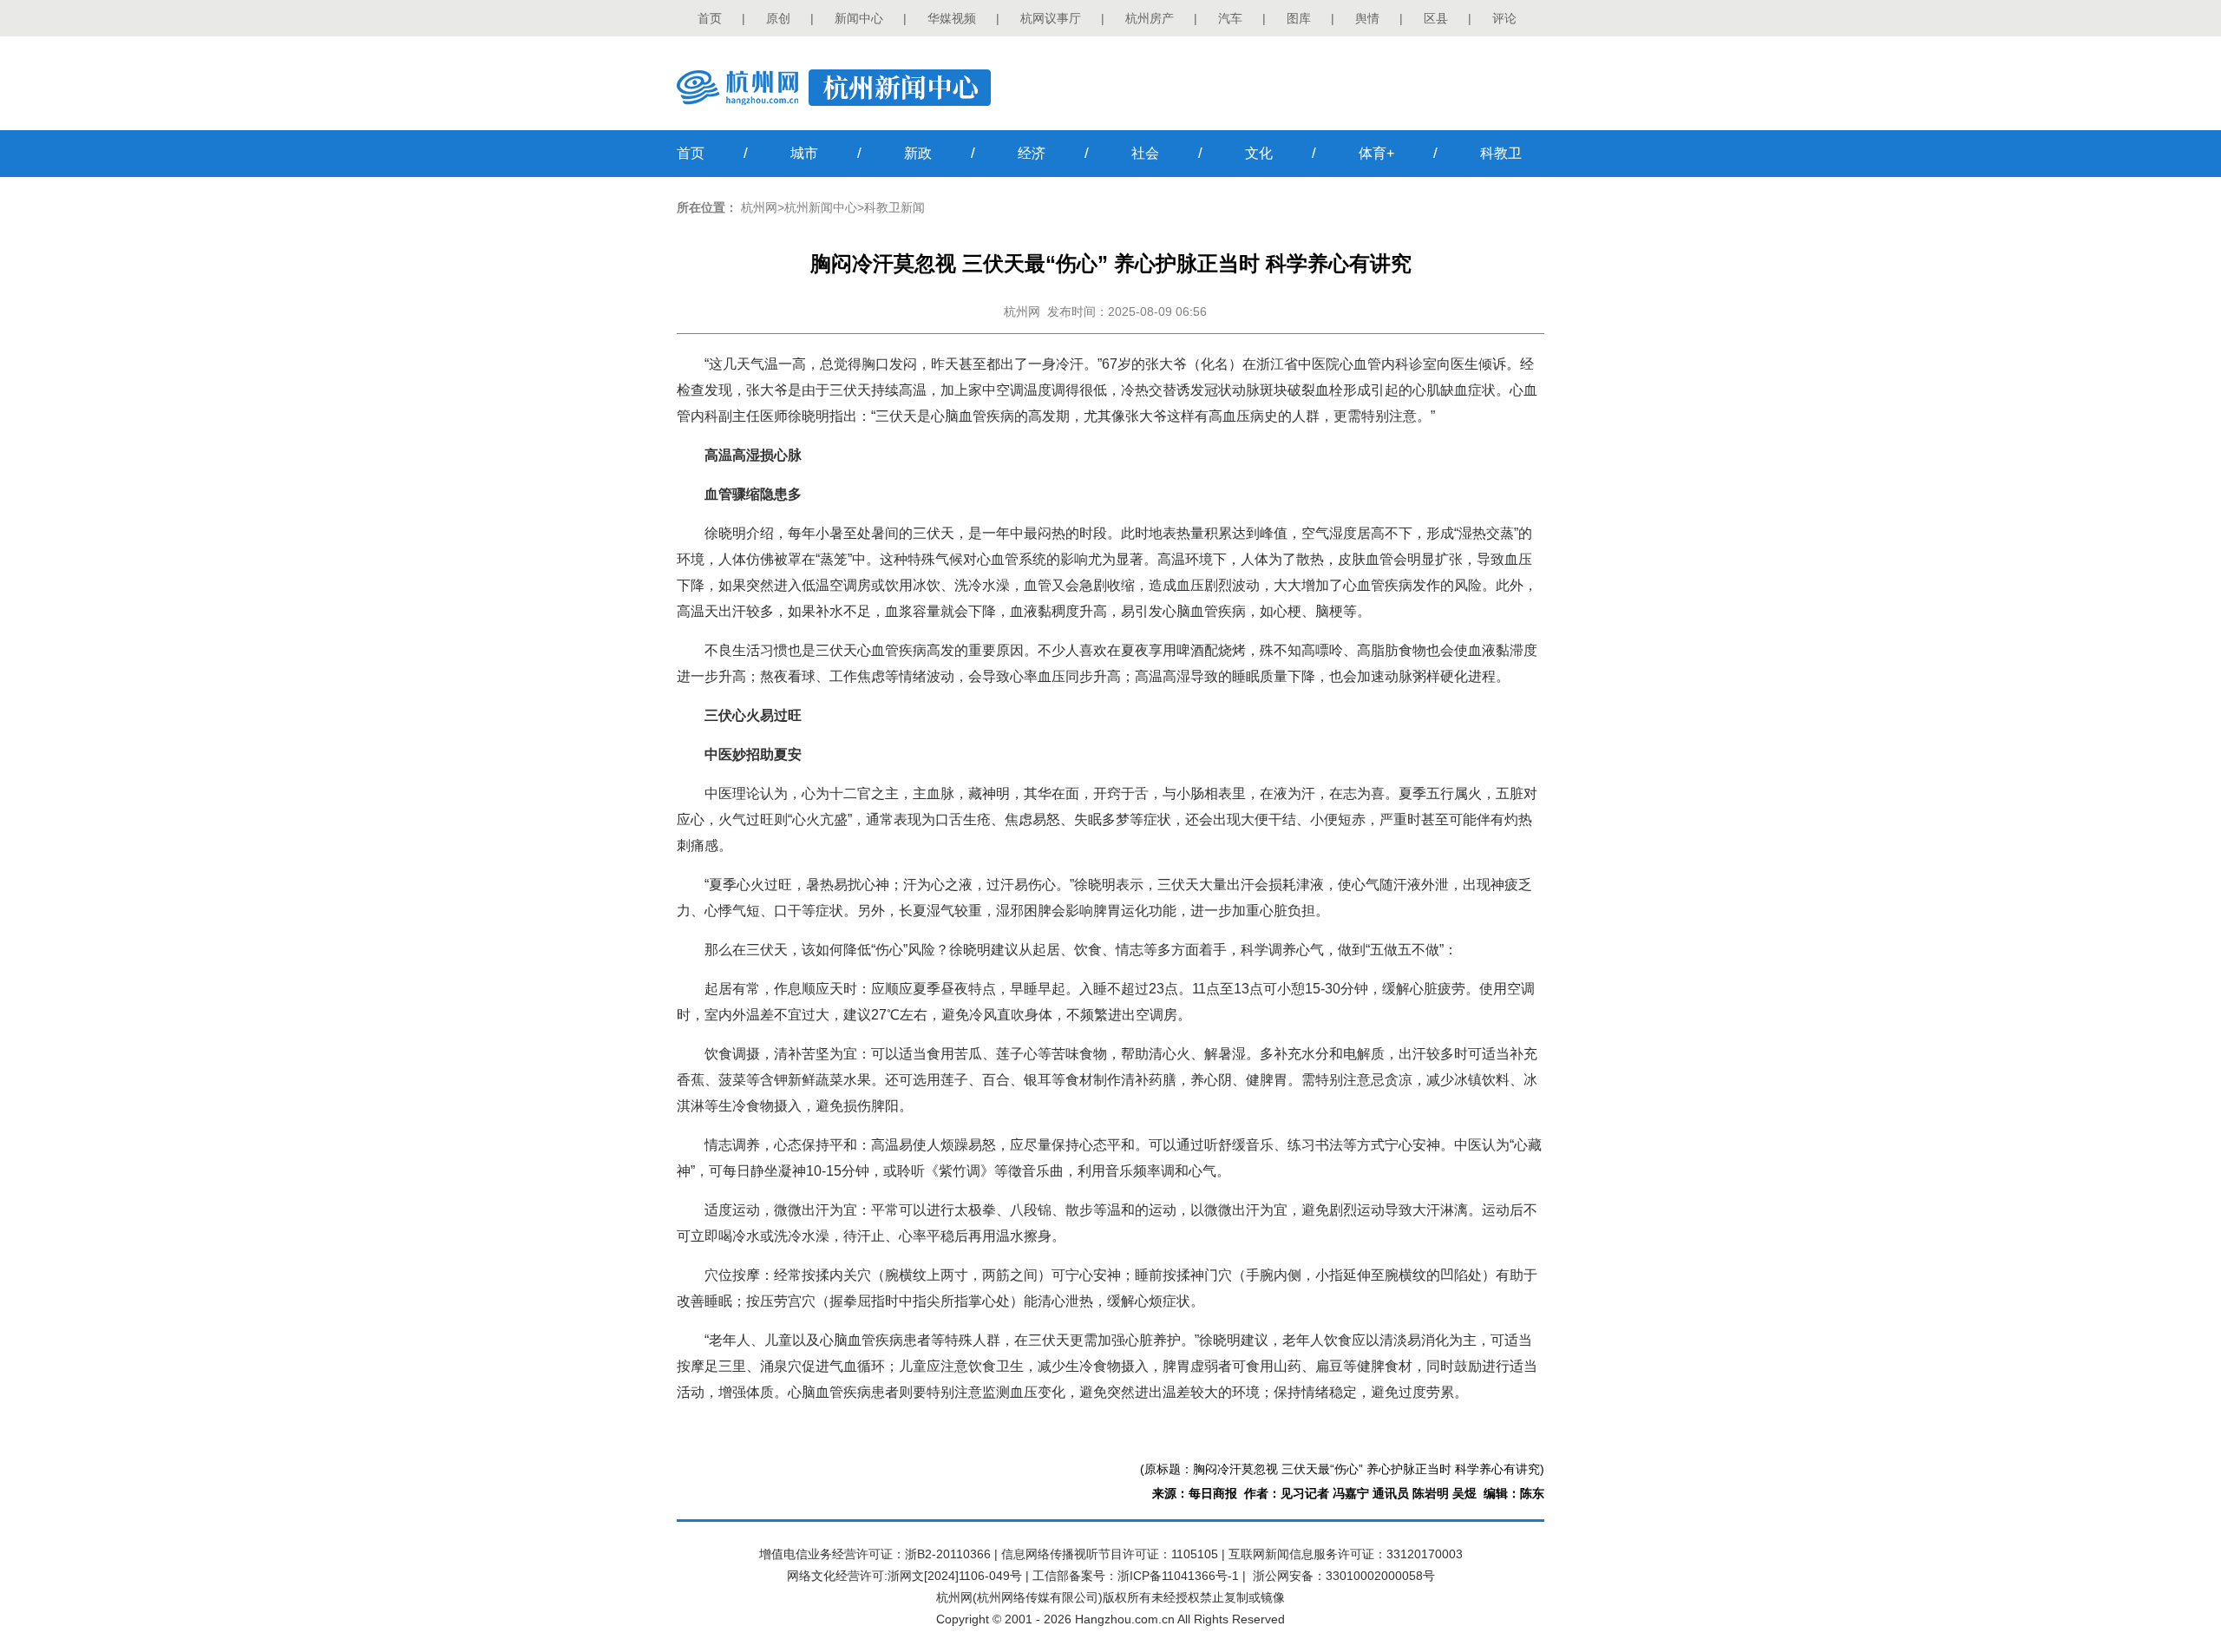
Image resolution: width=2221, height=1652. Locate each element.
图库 (1299, 18)
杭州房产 (1150, 18)
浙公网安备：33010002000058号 (1344, 1576)
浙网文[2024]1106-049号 (955, 1576)
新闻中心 (859, 18)
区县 (1436, 18)
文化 (1259, 153)
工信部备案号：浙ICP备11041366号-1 (1136, 1576)
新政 (918, 153)
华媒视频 (952, 18)
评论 (1504, 18)
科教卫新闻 (894, 207)
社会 (1145, 153)
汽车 (1230, 18)
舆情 (1367, 18)
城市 (804, 153)
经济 (1032, 153)
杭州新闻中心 (821, 207)
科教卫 (1501, 153)
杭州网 (759, 207)
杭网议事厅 (1051, 18)
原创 (778, 18)
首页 (710, 18)
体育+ (1376, 153)
